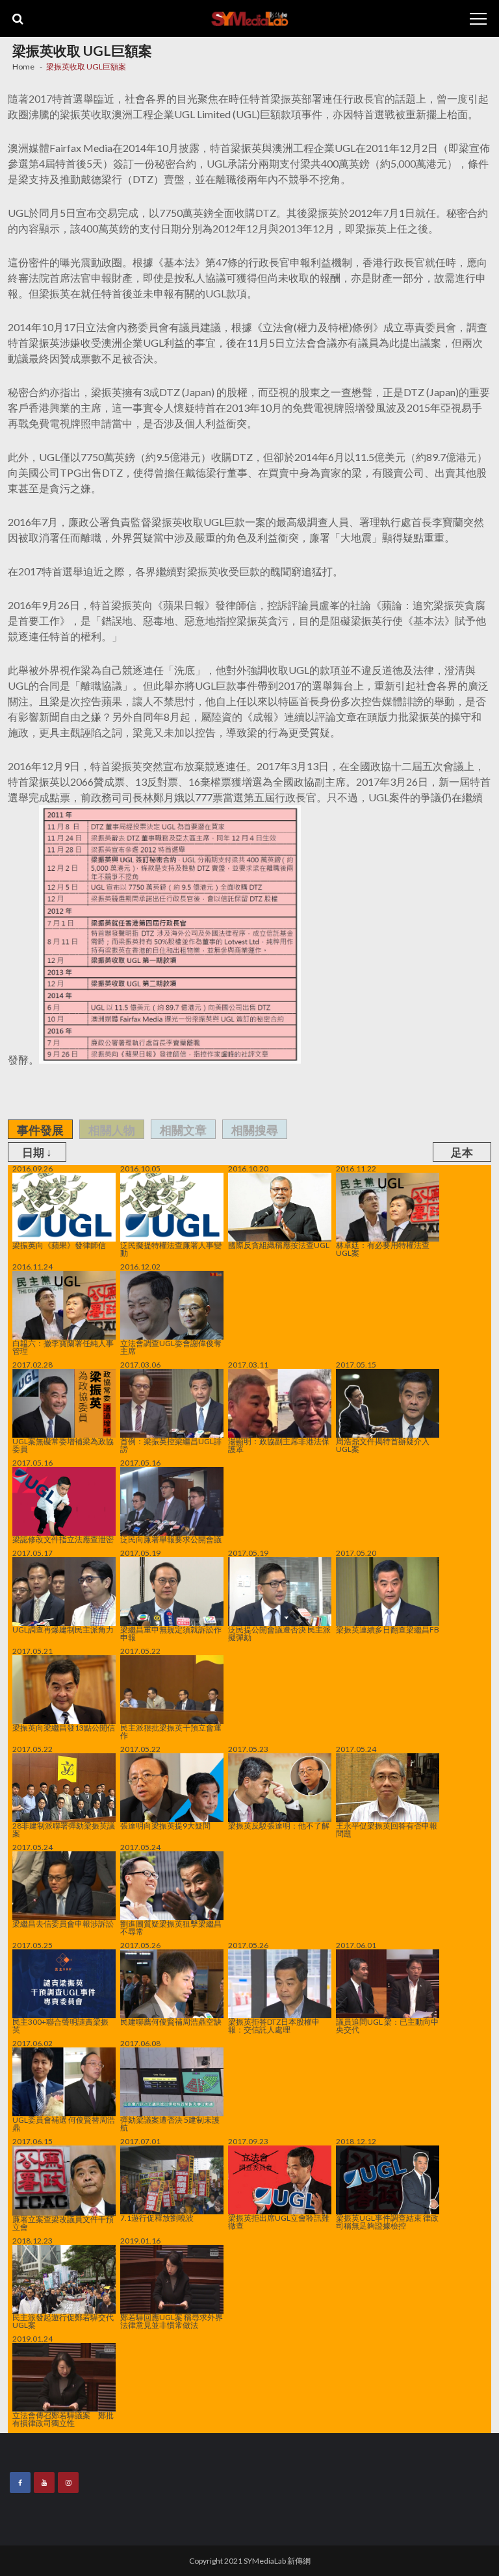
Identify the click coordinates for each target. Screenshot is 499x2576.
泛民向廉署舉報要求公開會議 (171, 1539)
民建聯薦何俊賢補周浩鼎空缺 (171, 2021)
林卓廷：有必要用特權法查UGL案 (383, 1249)
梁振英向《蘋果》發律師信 (59, 1245)
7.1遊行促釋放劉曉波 (157, 2218)
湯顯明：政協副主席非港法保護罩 (279, 1445)
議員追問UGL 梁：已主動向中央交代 (387, 2025)
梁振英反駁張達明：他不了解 (279, 1825)
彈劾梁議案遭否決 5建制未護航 (170, 2123)
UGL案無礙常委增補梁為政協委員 (63, 1445)
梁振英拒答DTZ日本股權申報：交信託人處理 (274, 2025)
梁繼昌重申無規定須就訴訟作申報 (171, 1633)
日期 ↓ (37, 1152)
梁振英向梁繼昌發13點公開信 (64, 1727)
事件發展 (40, 1130)
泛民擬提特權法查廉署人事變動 (171, 1249)
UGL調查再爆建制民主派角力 (63, 1629)
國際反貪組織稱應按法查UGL (279, 1245)
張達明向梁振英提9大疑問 (165, 1825)
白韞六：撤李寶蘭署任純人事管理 (63, 1347)
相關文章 (183, 1130)
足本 (462, 1152)
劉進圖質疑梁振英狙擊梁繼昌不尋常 (171, 1927)
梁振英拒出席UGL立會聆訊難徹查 (279, 2221)
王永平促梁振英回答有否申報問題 (387, 1829)
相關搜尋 (255, 1130)
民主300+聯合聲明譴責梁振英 (60, 2025)
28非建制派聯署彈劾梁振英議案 (64, 1829)
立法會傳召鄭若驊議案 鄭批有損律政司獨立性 (63, 2419)
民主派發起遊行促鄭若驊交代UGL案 (63, 2321)
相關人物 (112, 1130)
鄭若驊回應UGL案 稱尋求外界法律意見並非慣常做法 (172, 2321)
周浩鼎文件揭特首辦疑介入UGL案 (383, 1445)
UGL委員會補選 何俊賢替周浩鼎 (64, 2123)
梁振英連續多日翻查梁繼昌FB (388, 1629)
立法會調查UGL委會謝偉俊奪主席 (171, 1347)
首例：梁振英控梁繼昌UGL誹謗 (171, 1445)
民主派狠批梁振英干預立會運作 (171, 1731)
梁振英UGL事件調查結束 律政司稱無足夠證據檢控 (387, 2221)
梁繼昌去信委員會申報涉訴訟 (63, 1923)
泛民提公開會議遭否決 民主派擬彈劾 (279, 1633)
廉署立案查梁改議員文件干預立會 (63, 2223)
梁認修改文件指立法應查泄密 (63, 1539)
